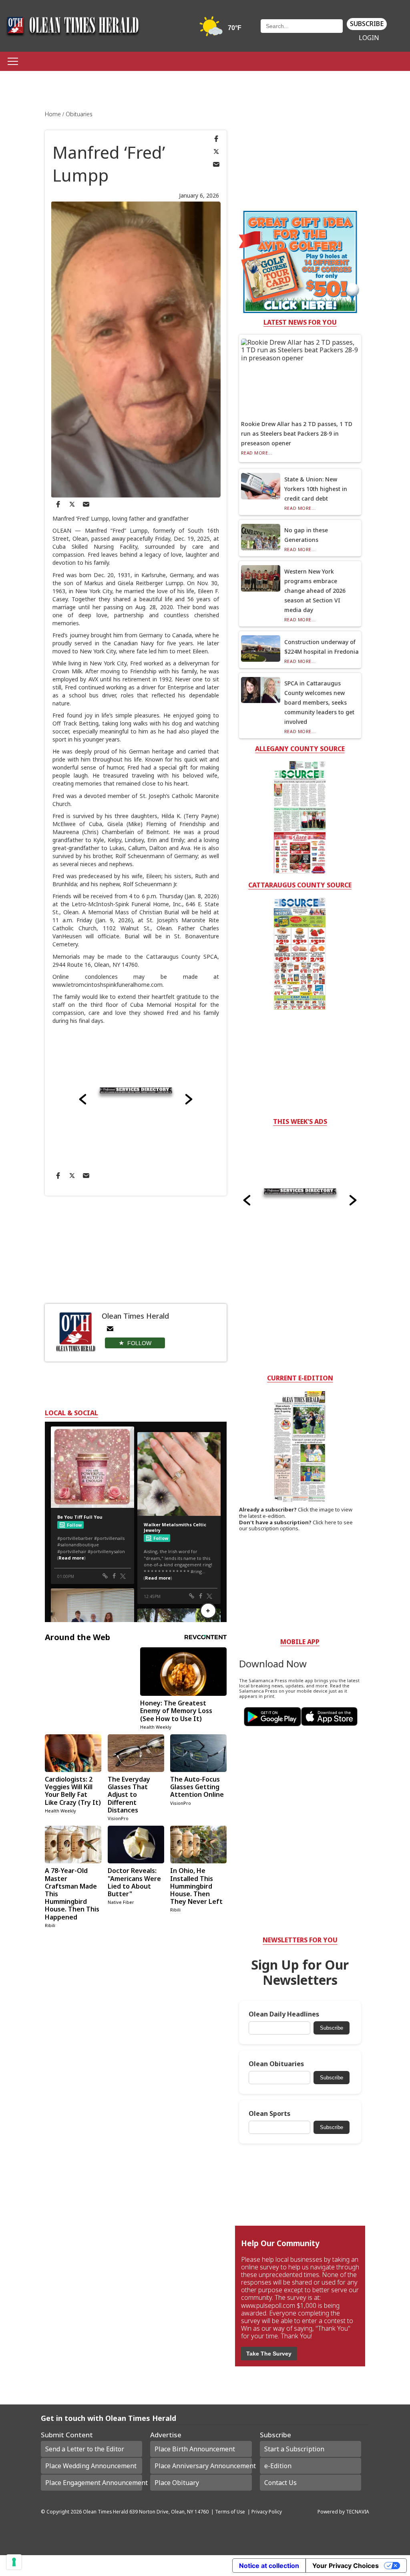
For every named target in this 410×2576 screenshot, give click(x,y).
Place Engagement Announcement (94, 2483)
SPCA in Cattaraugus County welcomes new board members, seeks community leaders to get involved (319, 702)
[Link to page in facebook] (216, 139)
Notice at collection (269, 2566)
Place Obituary (177, 2483)
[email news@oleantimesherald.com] (110, 1329)
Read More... (257, 453)
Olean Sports (269, 2114)
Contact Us (280, 2483)
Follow (139, 1343)
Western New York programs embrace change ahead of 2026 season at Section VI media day (315, 591)
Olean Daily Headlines (284, 2014)
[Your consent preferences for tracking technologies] (14, 2562)
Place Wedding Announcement (91, 2466)
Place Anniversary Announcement (203, 2466)
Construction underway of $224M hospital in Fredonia (322, 647)
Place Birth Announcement (195, 2449)
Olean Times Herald (106, 2511)
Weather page (221, 30)
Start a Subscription (294, 2449)
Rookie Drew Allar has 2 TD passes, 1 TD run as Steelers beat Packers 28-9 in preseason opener (297, 433)
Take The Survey (269, 2354)
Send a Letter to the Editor (85, 2449)
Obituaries (79, 114)
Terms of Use (230, 2511)
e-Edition (278, 2466)
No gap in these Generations (306, 535)
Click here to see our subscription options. (296, 1525)
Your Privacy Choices (346, 2566)
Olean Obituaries (276, 2064)
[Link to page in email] (216, 164)
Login (369, 38)
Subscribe (367, 24)
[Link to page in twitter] (216, 152)
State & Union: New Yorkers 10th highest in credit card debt (316, 489)
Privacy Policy (267, 2511)
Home (54, 114)
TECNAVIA (358, 2511)
